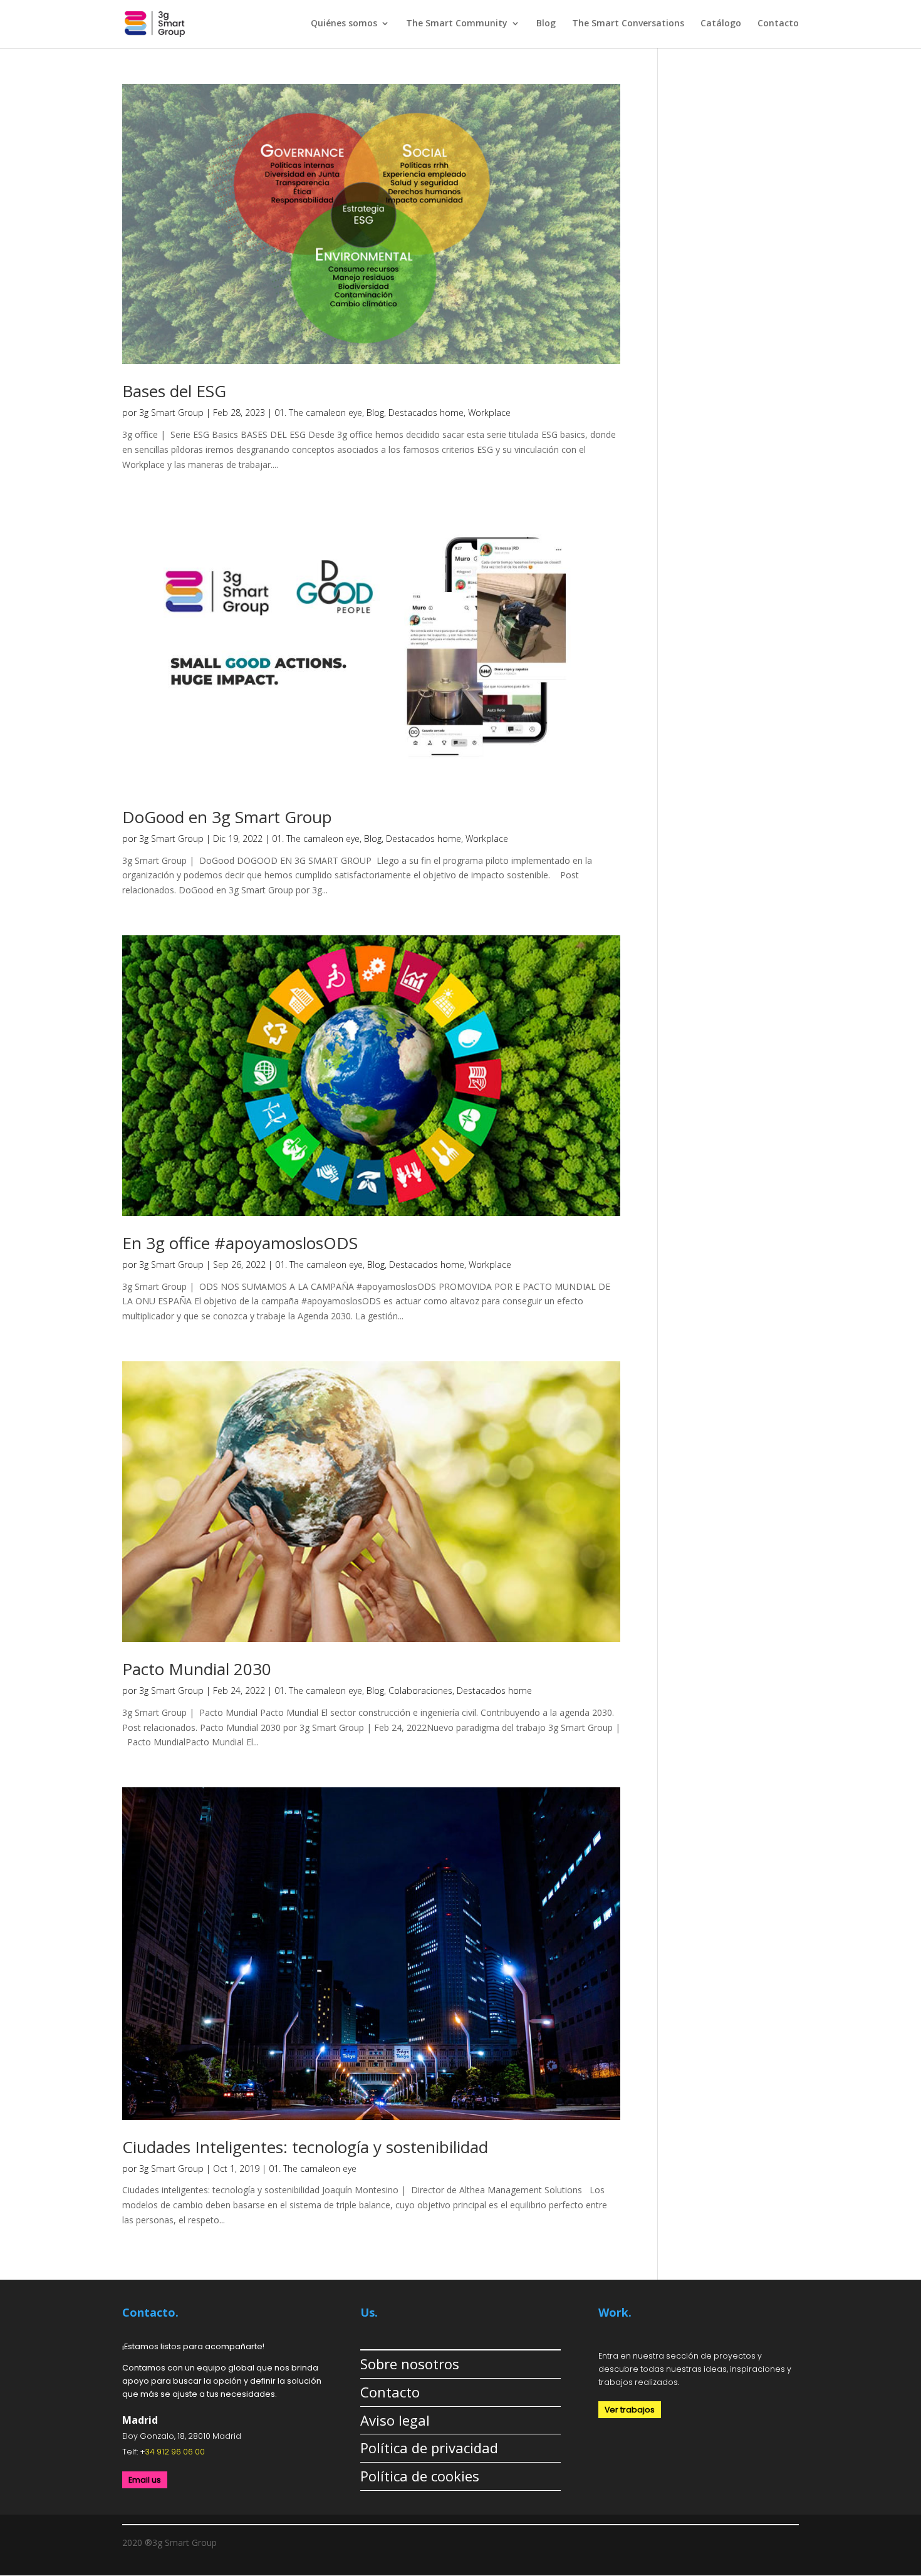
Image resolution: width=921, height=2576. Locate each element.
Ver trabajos (630, 2410)
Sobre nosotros (410, 2364)
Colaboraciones (420, 1690)
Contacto (778, 24)
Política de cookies (420, 2476)
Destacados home (426, 413)
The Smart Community (457, 24)
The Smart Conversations (628, 24)
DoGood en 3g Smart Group (227, 817)
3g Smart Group (171, 413)
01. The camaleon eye (318, 413)
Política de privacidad (429, 2448)
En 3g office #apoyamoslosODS (240, 1243)
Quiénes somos (344, 24)
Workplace (489, 413)
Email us (145, 2480)
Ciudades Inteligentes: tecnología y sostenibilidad (305, 2147)
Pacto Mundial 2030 (197, 1669)
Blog (546, 24)
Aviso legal (395, 2420)
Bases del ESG (174, 391)
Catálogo (721, 24)
